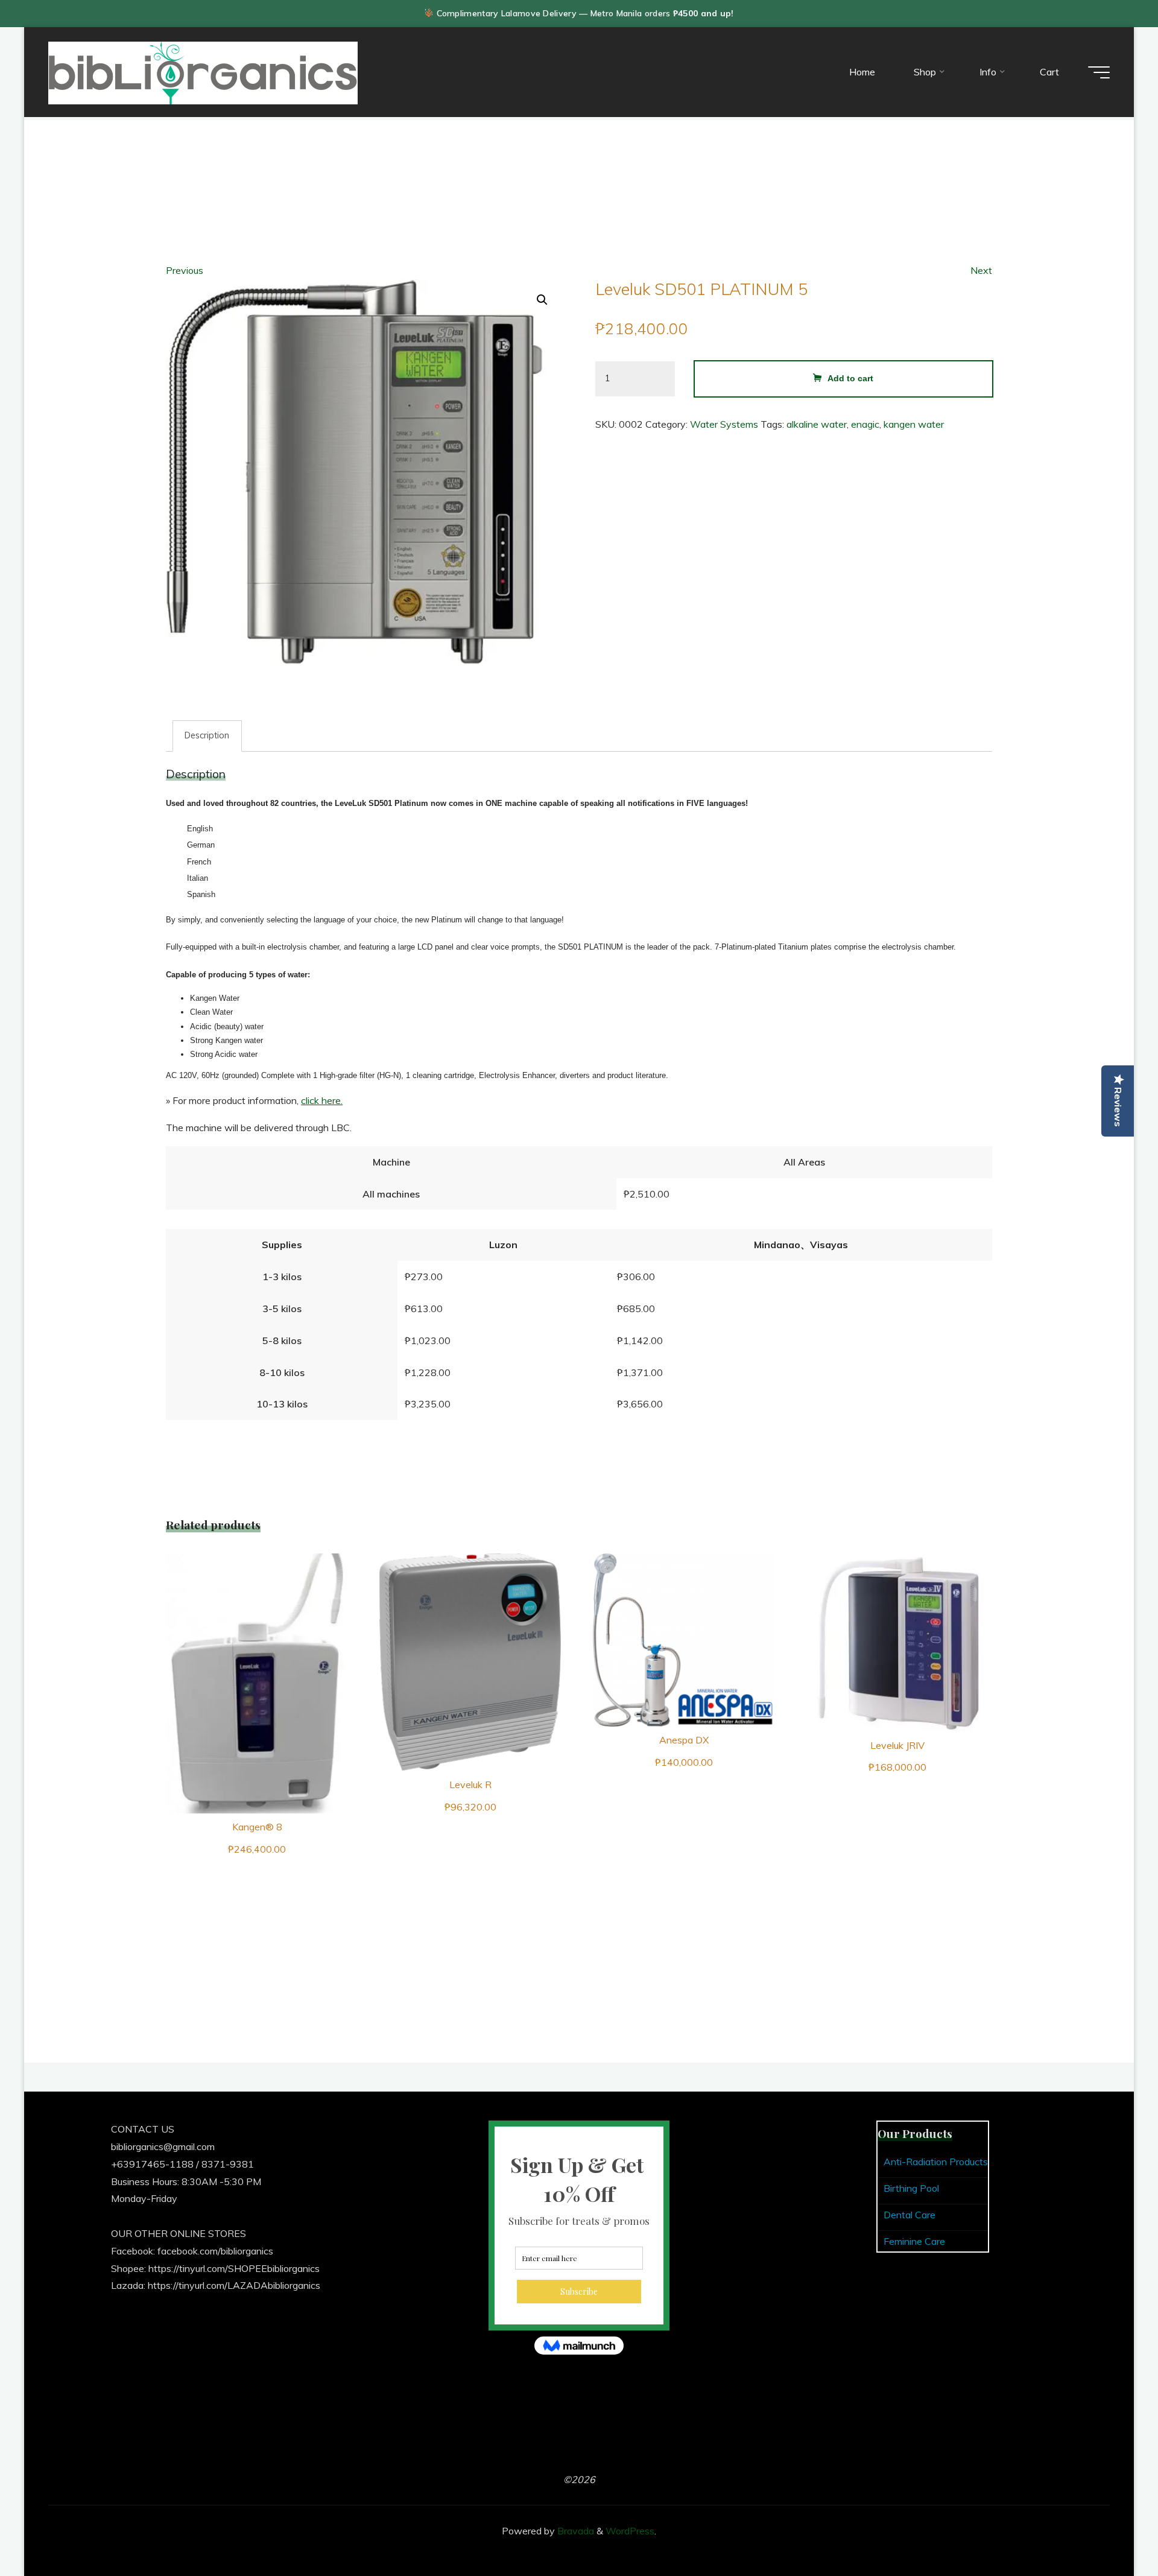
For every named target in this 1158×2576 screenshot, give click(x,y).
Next (981, 270)
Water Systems (724, 424)
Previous (185, 270)
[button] (542, 300)
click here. (322, 1100)
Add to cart (850, 378)
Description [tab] (207, 735)
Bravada (574, 2531)
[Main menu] (1099, 72)
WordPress (630, 2531)
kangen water (914, 424)
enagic (865, 424)
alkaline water (817, 424)
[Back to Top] (1111, 2529)
